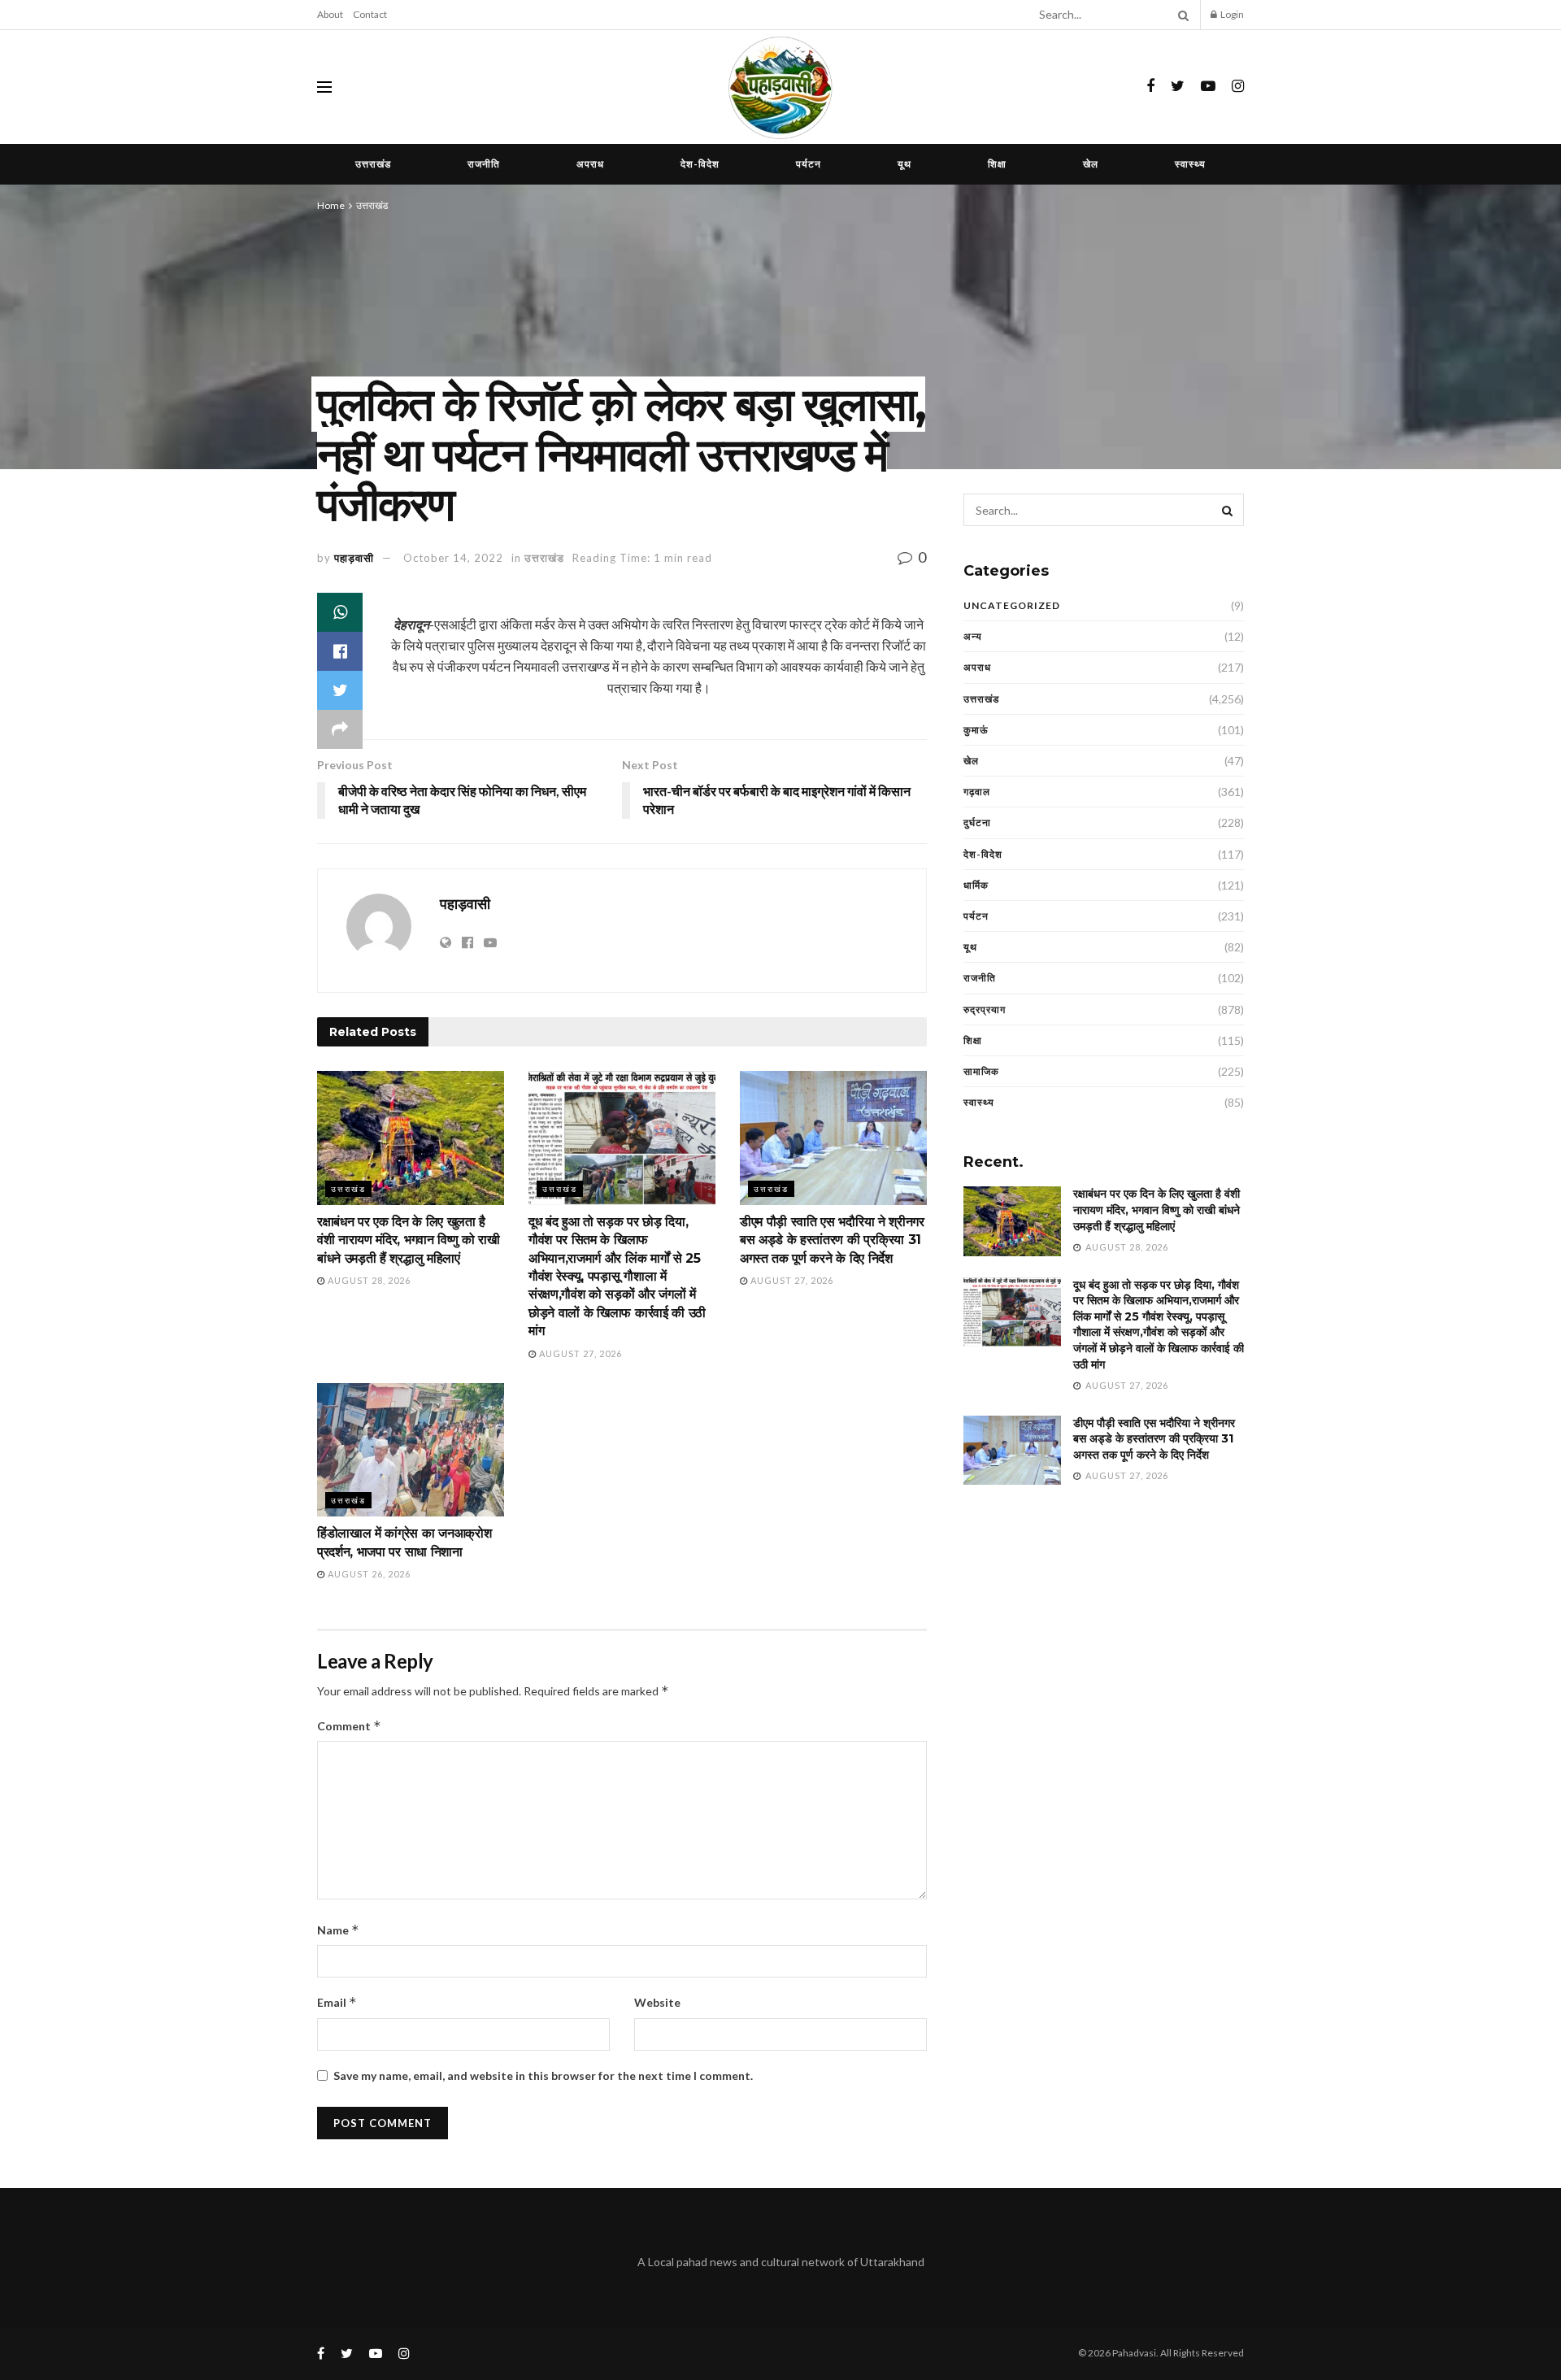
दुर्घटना (977, 822)
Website (657, 2002)
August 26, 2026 (368, 1574)
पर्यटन (809, 164)
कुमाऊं (976, 730)
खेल (1091, 164)
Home (331, 205)
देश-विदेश (700, 164)
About (330, 14)
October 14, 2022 (453, 558)
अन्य (973, 636)
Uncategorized (1012, 605)
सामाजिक (981, 1071)
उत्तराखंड (373, 164)
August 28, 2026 (368, 1280)
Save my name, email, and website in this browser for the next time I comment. (543, 2075)
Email (337, 2002)
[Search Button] (1181, 15)
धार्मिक (976, 885)
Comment (349, 1726)
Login (1231, 14)
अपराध (590, 164)
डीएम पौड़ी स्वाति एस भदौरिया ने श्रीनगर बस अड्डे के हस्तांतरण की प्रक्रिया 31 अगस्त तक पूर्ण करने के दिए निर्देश (832, 1240)
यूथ (904, 164)
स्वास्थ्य (1190, 164)
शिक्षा (997, 164)
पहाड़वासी (354, 558)
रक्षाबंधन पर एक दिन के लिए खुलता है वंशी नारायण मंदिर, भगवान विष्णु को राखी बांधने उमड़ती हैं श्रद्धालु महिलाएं (409, 1240)
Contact (370, 14)
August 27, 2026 (579, 1353)
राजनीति (484, 164)
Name (338, 1930)
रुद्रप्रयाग (985, 1009)
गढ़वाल (977, 792)
